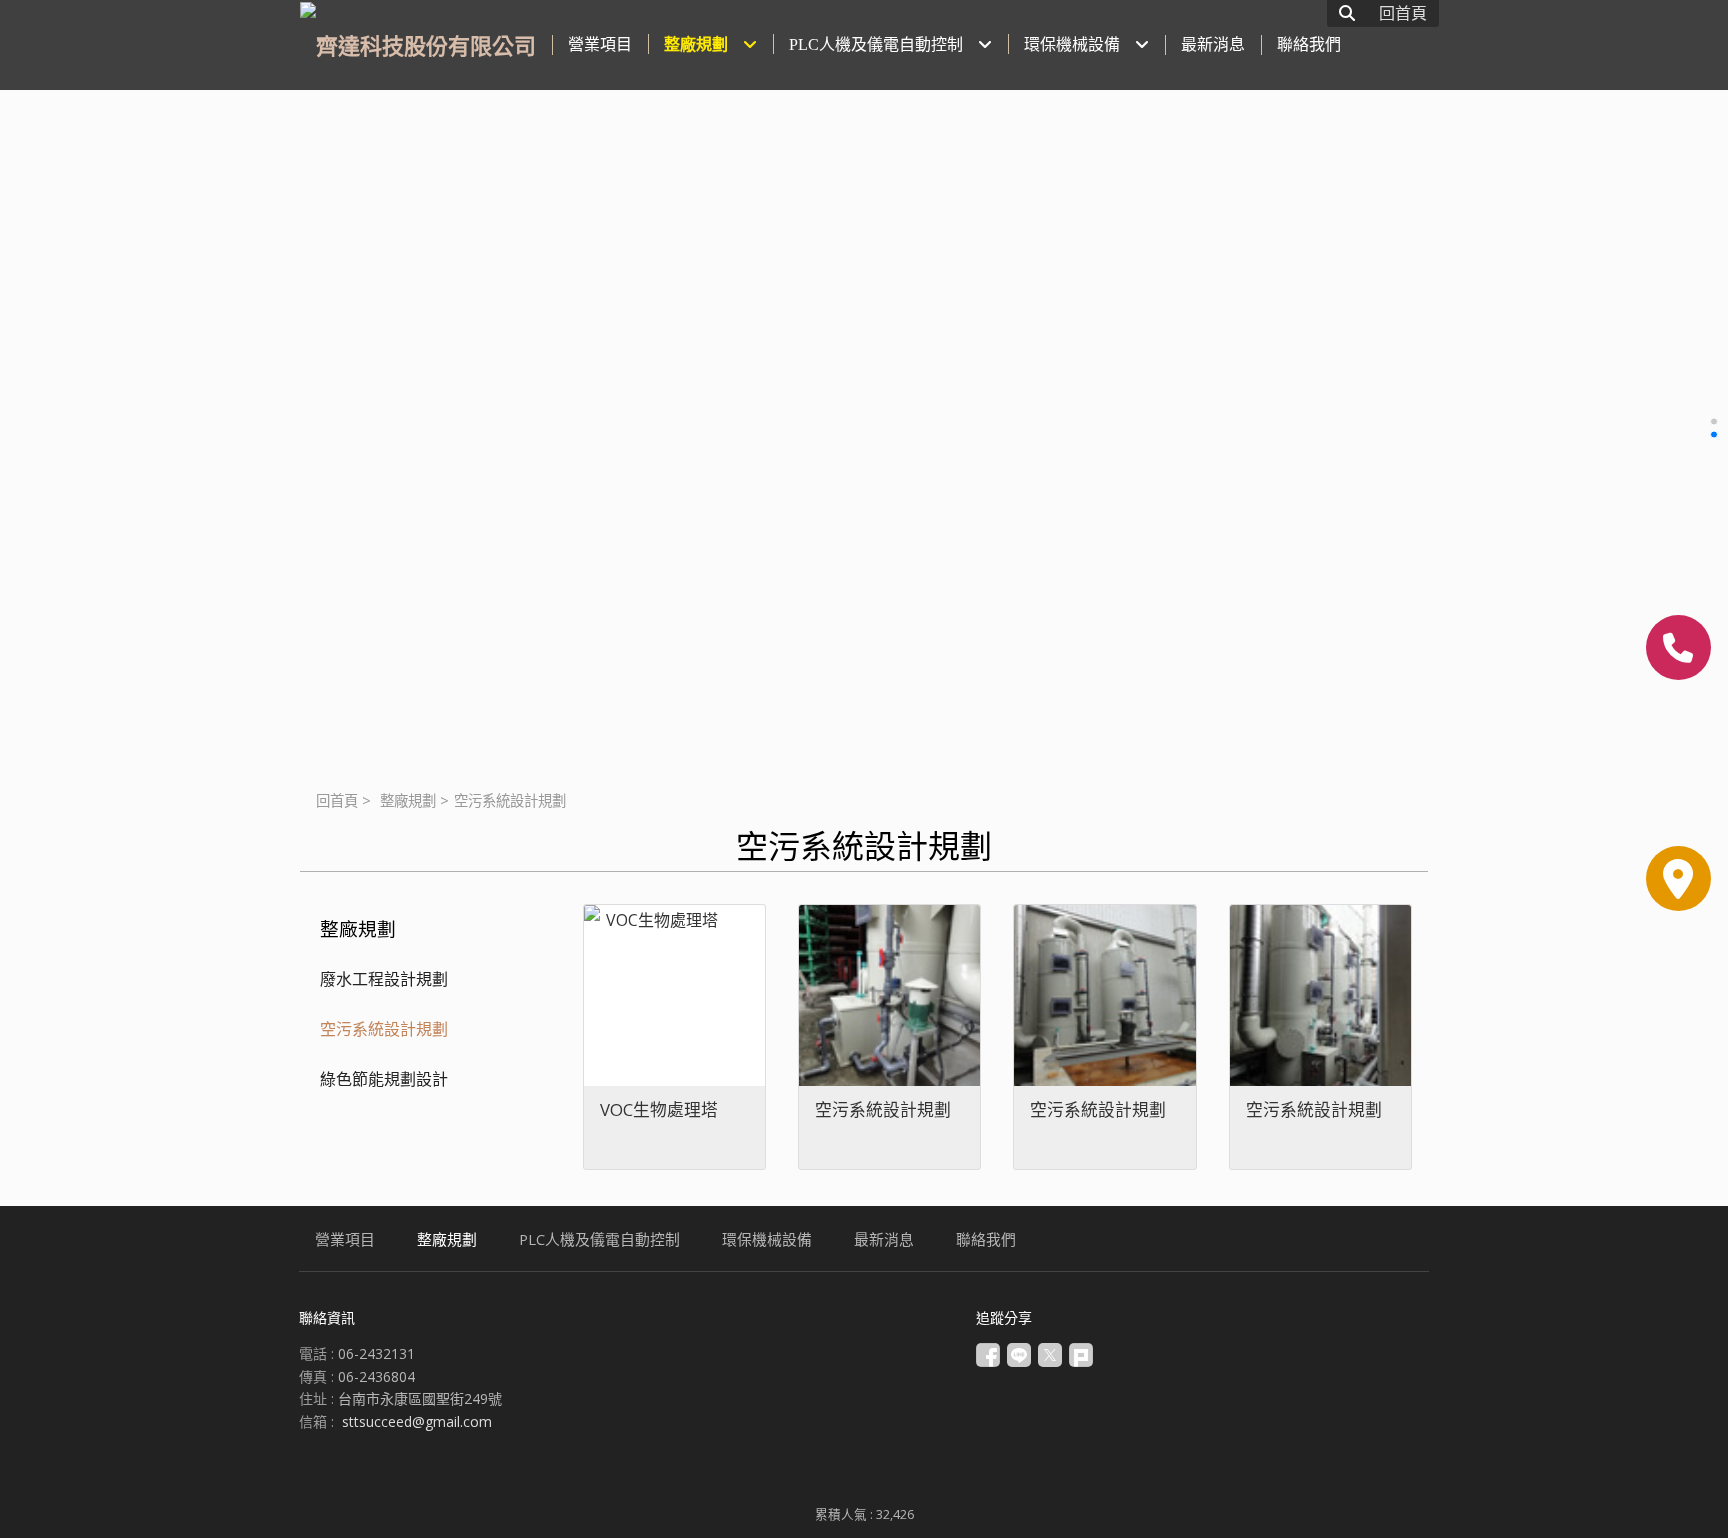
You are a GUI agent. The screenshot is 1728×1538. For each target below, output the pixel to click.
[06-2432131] (1678, 647)
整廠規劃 (408, 800)
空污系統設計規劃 (384, 1029)
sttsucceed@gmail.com (417, 1421)
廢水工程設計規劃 (384, 979)
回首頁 (337, 800)
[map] (1678, 878)
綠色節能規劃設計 (384, 1079)
